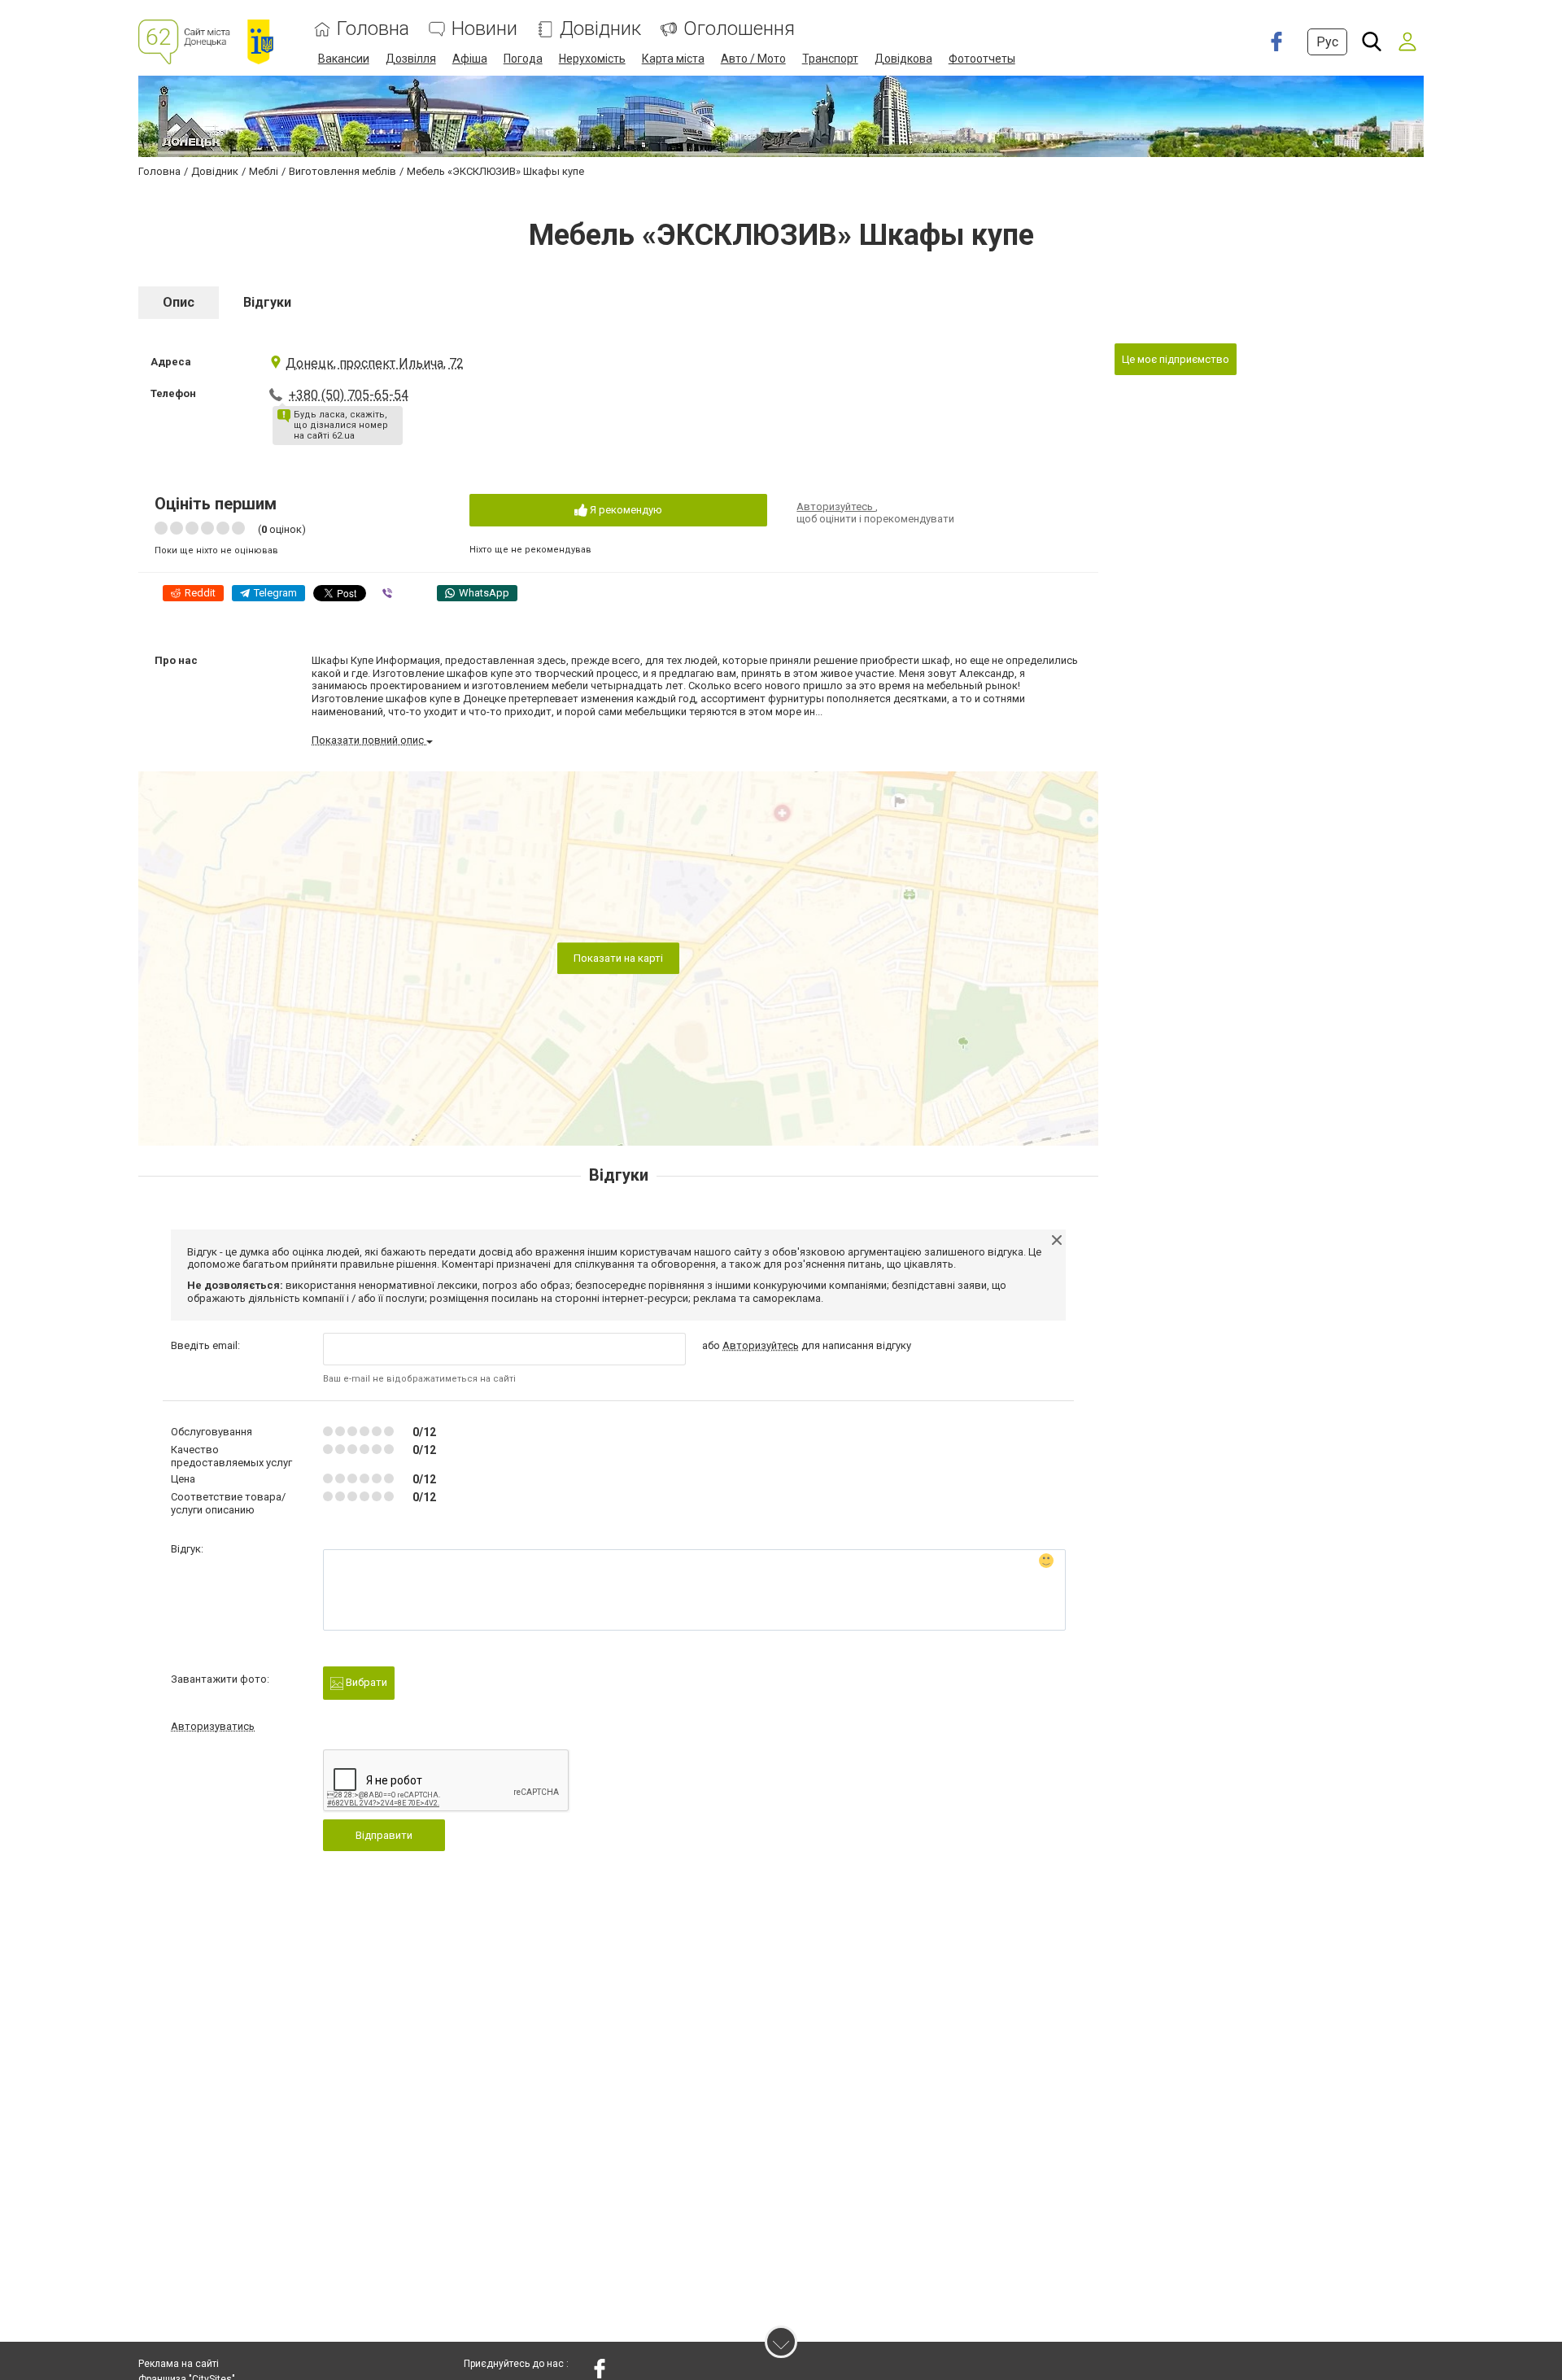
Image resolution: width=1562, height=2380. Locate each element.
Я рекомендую (625, 510)
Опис (179, 302)
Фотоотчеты (982, 59)
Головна (373, 29)
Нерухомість (592, 59)
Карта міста (673, 59)
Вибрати (365, 1682)
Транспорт (830, 59)
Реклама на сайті (179, 2364)
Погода (523, 59)
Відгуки (267, 302)
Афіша (470, 59)
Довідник (600, 29)
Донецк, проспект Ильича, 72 (375, 363)
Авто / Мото (753, 59)
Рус (1327, 42)
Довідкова (903, 59)
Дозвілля (411, 59)
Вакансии (344, 59)
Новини (484, 29)
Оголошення (739, 29)
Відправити (384, 1835)
